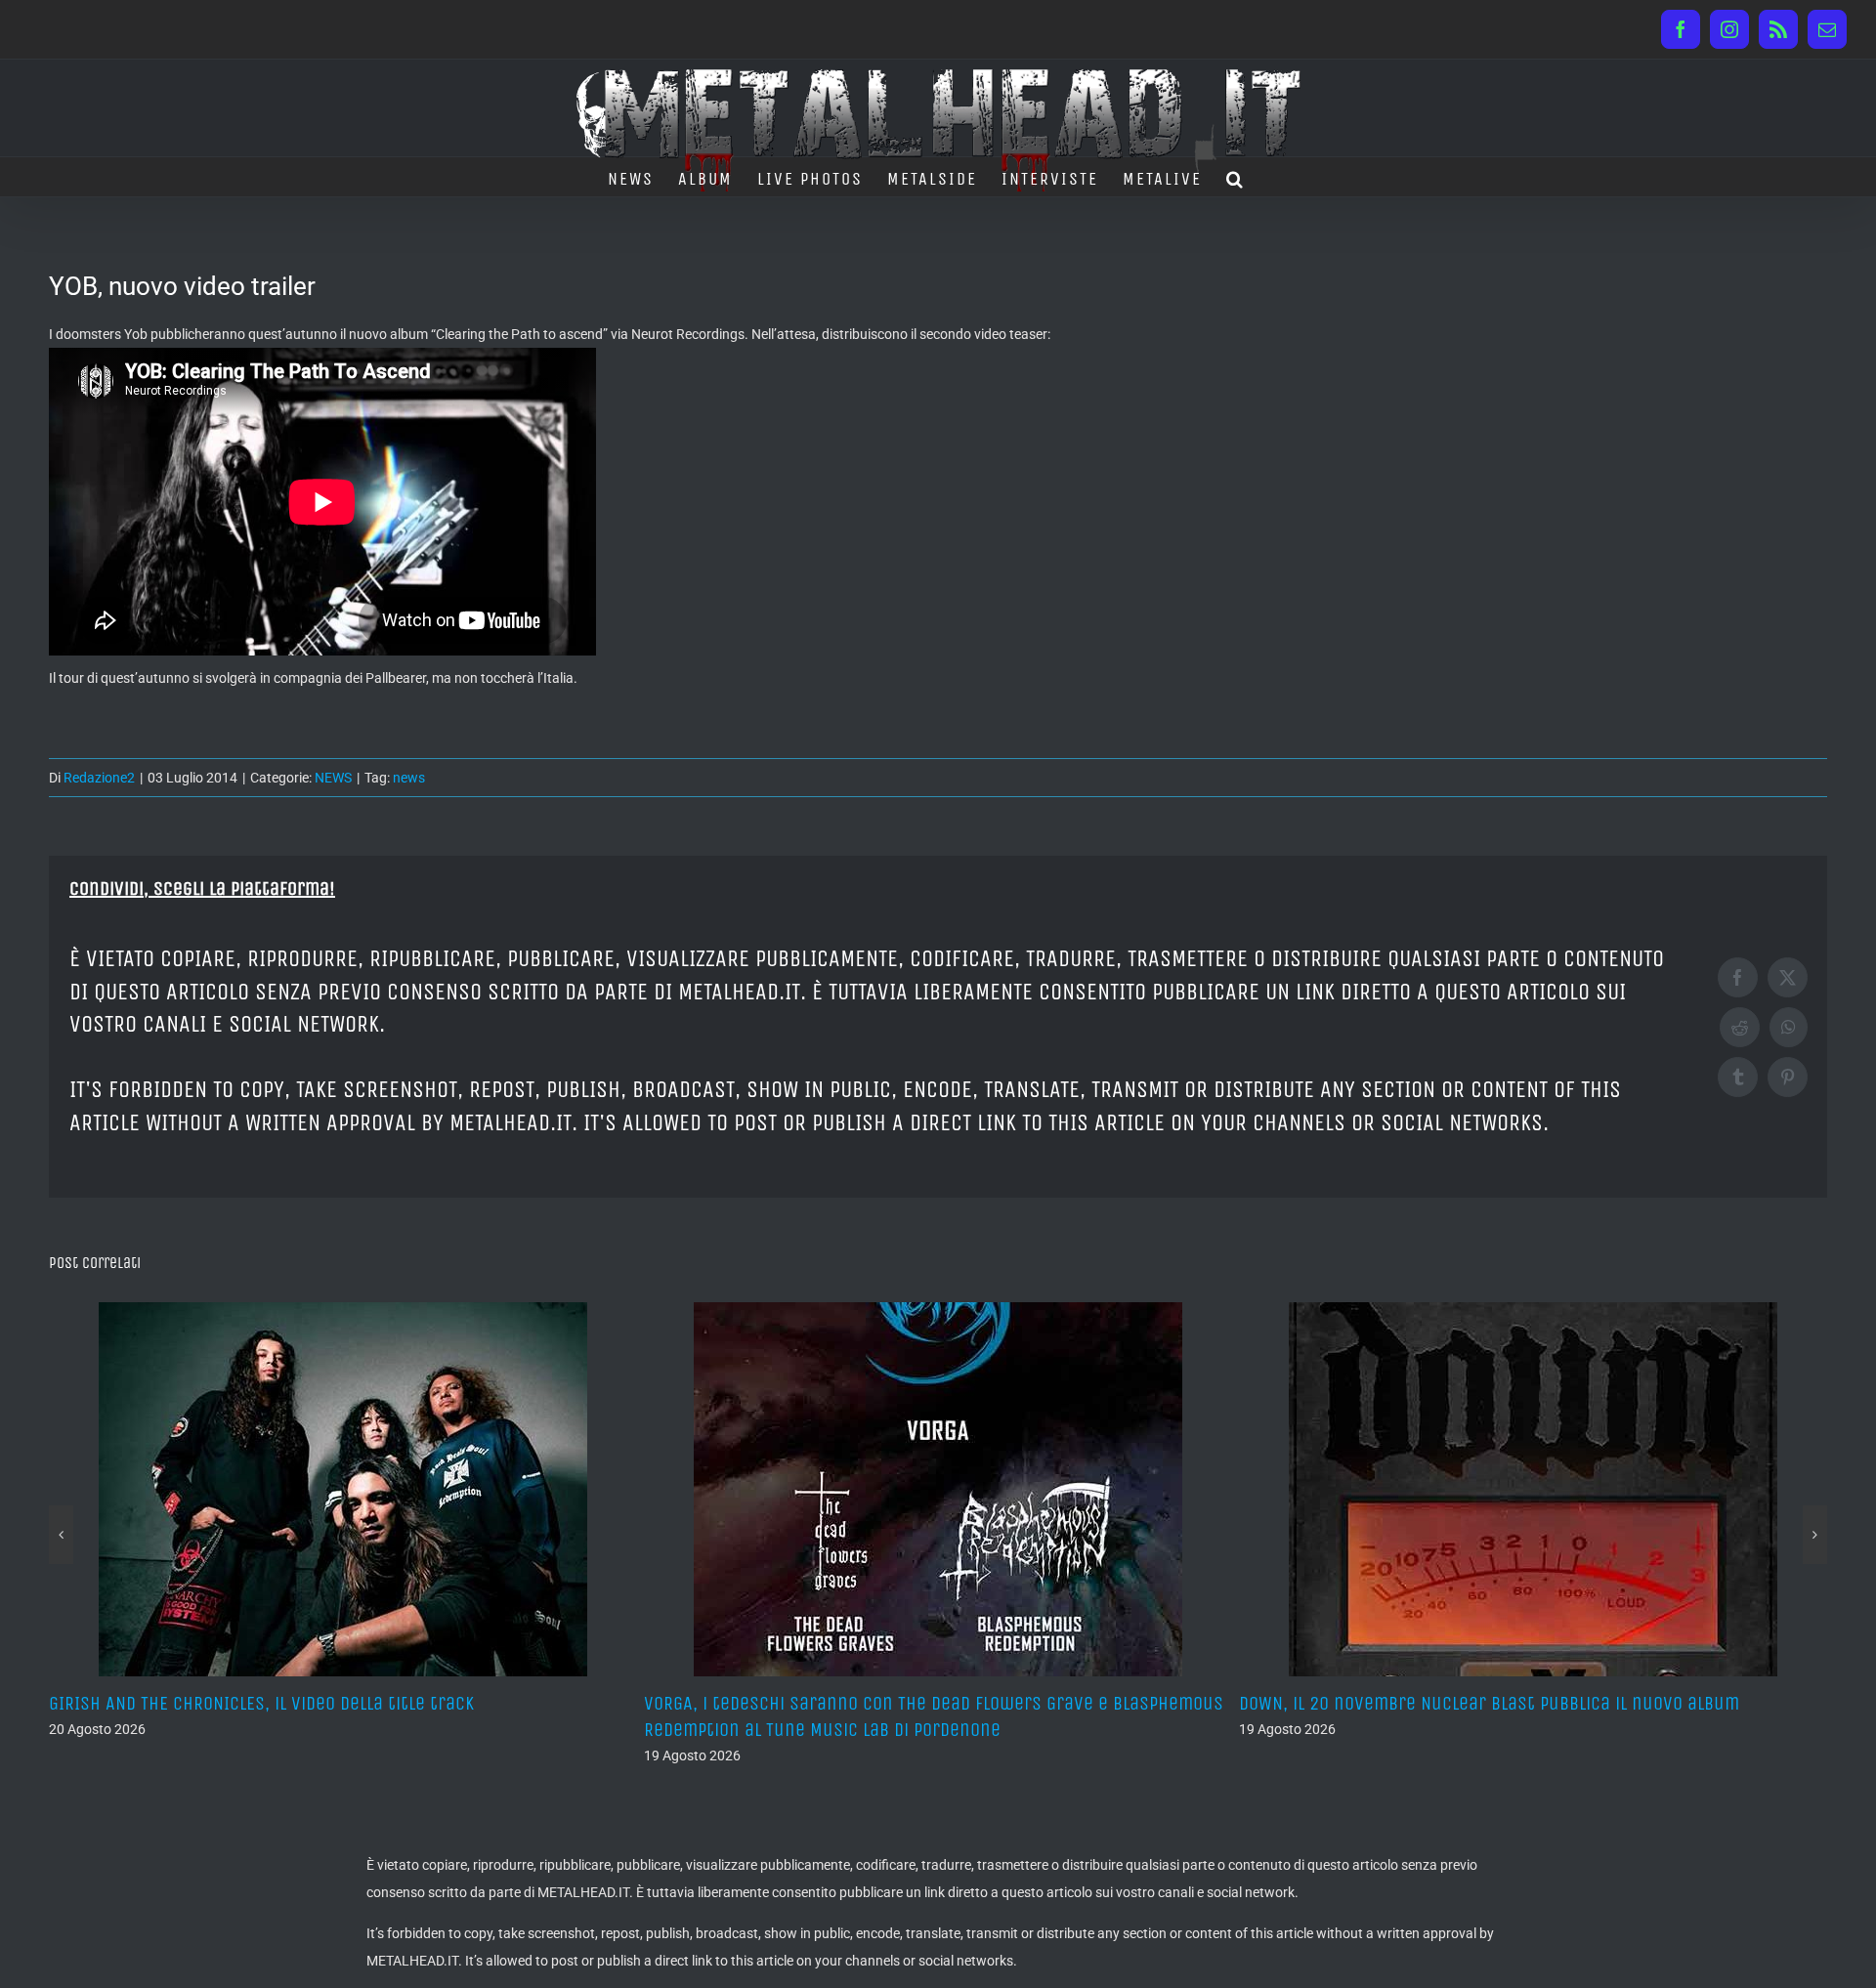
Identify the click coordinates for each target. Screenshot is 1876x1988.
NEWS (333, 778)
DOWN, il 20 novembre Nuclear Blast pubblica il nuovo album (894, 1703)
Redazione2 (99, 778)
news (409, 778)
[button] (1236, 177)
